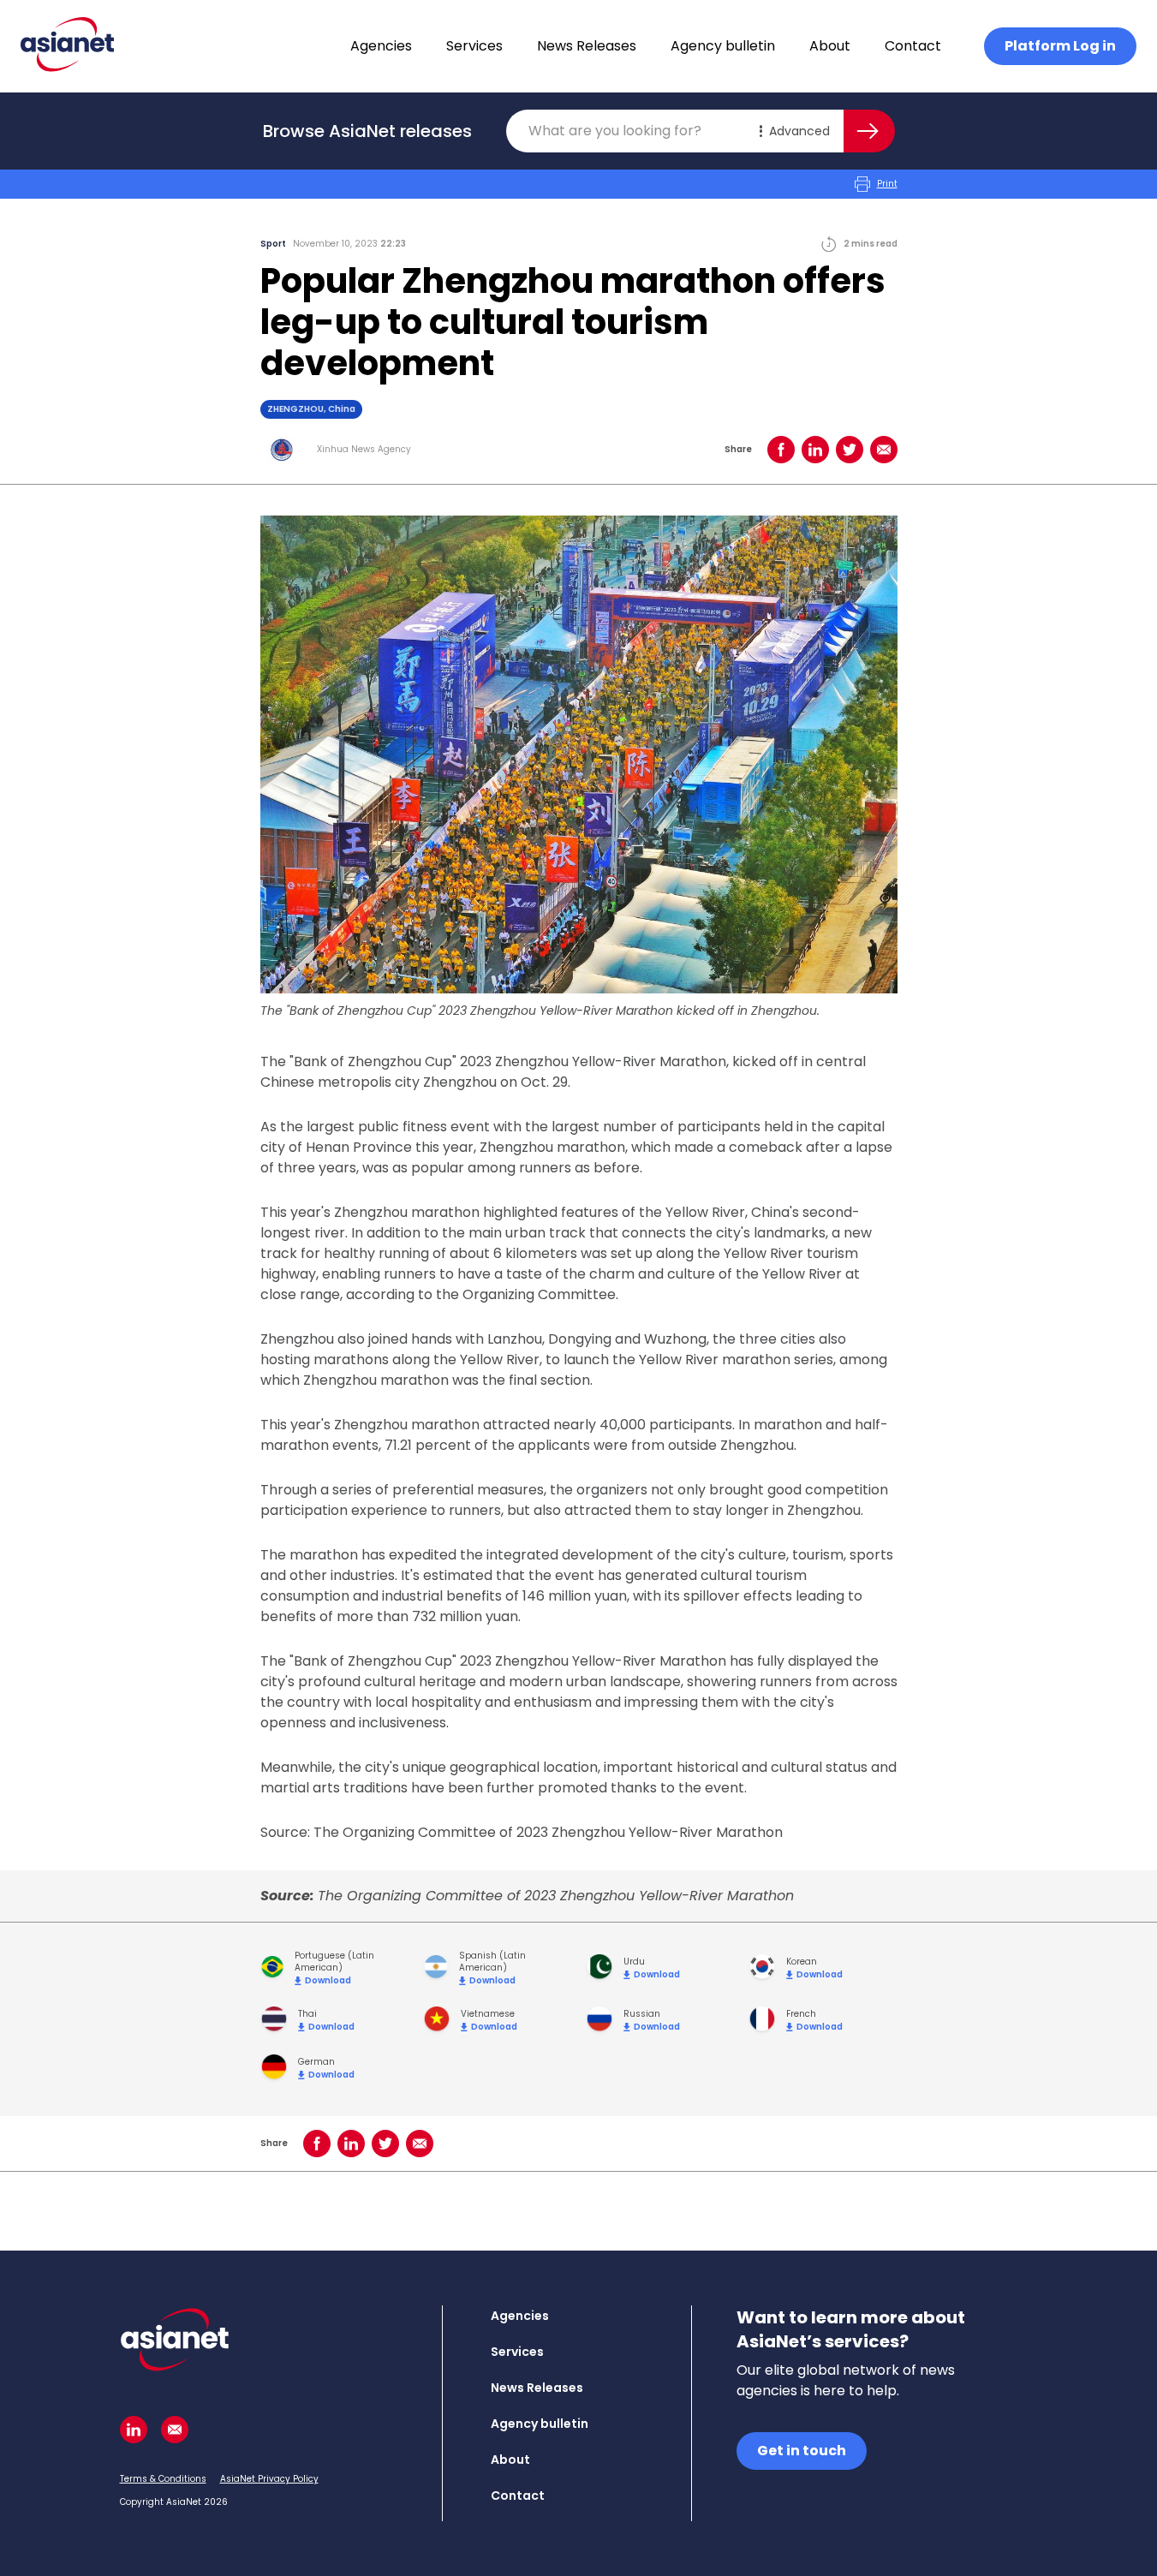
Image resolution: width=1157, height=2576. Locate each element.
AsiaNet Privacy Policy (269, 2479)
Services (474, 46)
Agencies (381, 46)
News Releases (587, 46)
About (830, 46)
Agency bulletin (723, 46)
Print (887, 184)
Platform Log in (1060, 46)
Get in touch (802, 2451)
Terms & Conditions (163, 2479)
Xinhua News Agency (364, 450)
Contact (913, 46)
